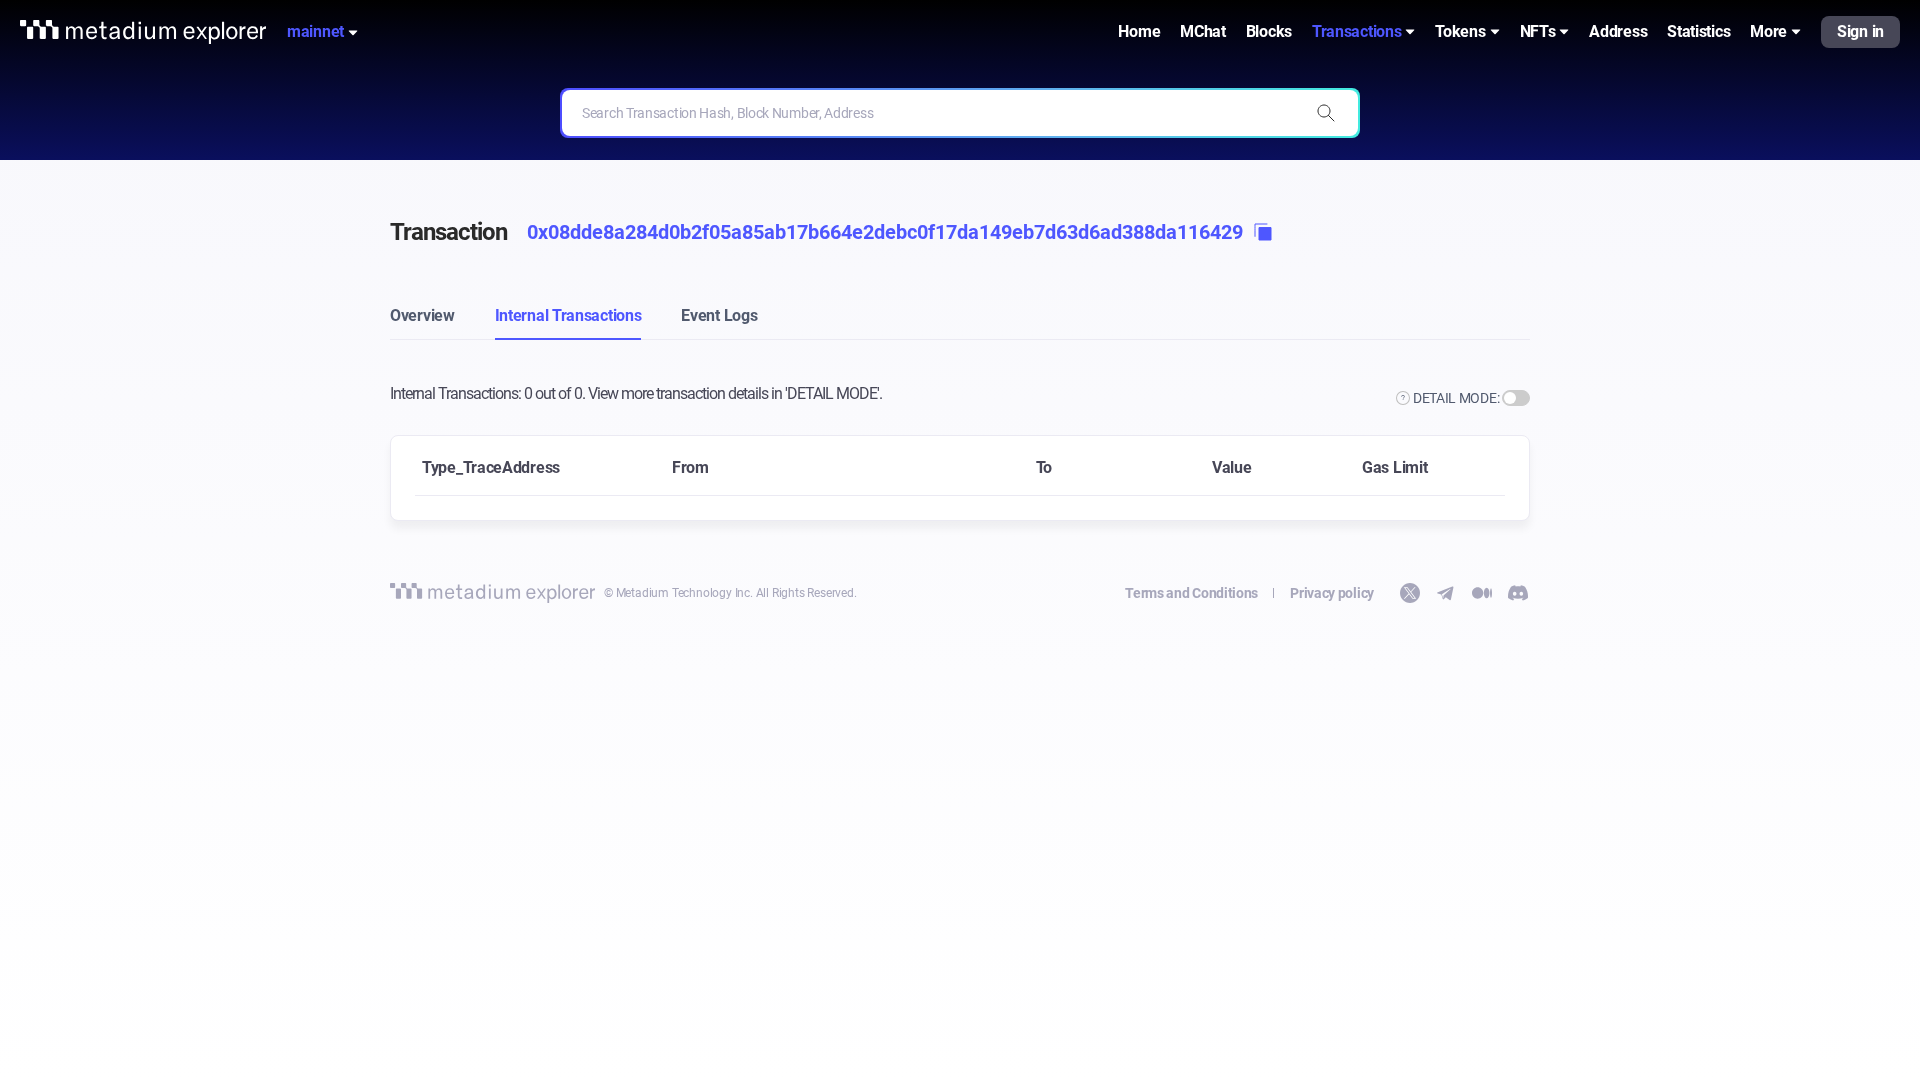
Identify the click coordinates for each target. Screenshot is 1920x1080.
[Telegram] (1446, 593)
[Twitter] (1410, 593)
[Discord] (1518, 593)
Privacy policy (1332, 593)
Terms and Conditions (1191, 593)
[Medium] (1482, 593)
